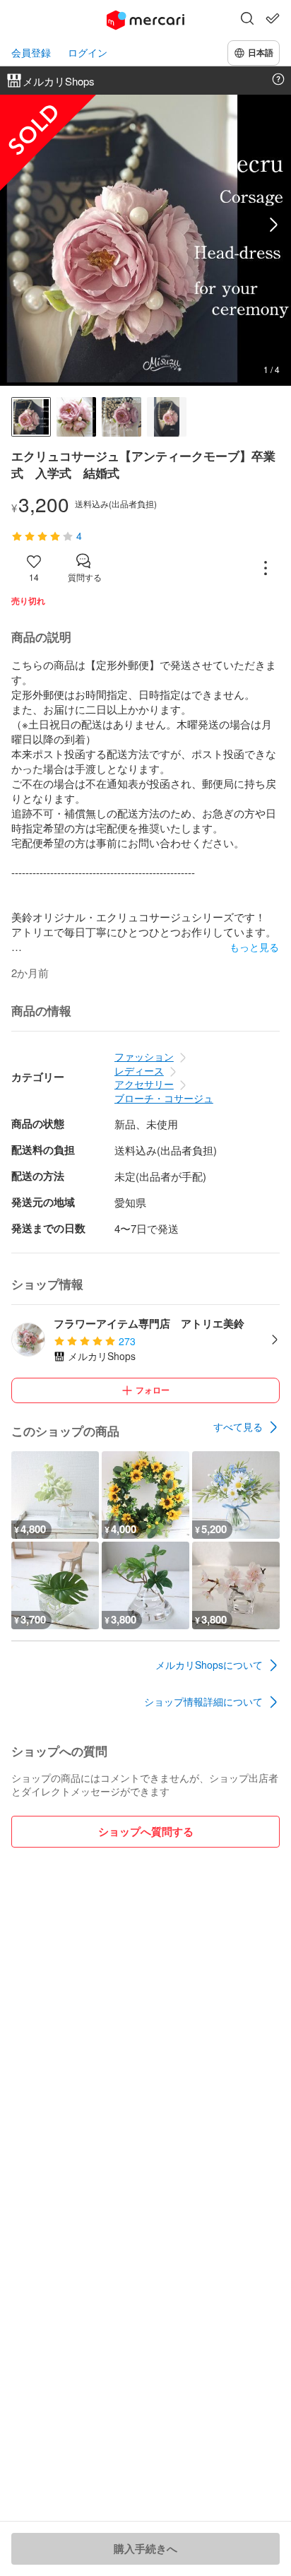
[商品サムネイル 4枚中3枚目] (121, 417)
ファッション (144, 1056)
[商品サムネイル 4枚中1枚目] (31, 417)
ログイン (88, 53)
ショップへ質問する (146, 1831)
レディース (139, 1070)
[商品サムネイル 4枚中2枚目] (76, 417)
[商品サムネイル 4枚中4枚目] (167, 417)
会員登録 (31, 53)
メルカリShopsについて (209, 1665)
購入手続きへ (145, 2548)
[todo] (273, 18)
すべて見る (238, 1426)
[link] (247, 1427)
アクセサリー (144, 1084)
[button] (247, 20)
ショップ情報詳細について (203, 1701)
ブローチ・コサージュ (164, 1098)
